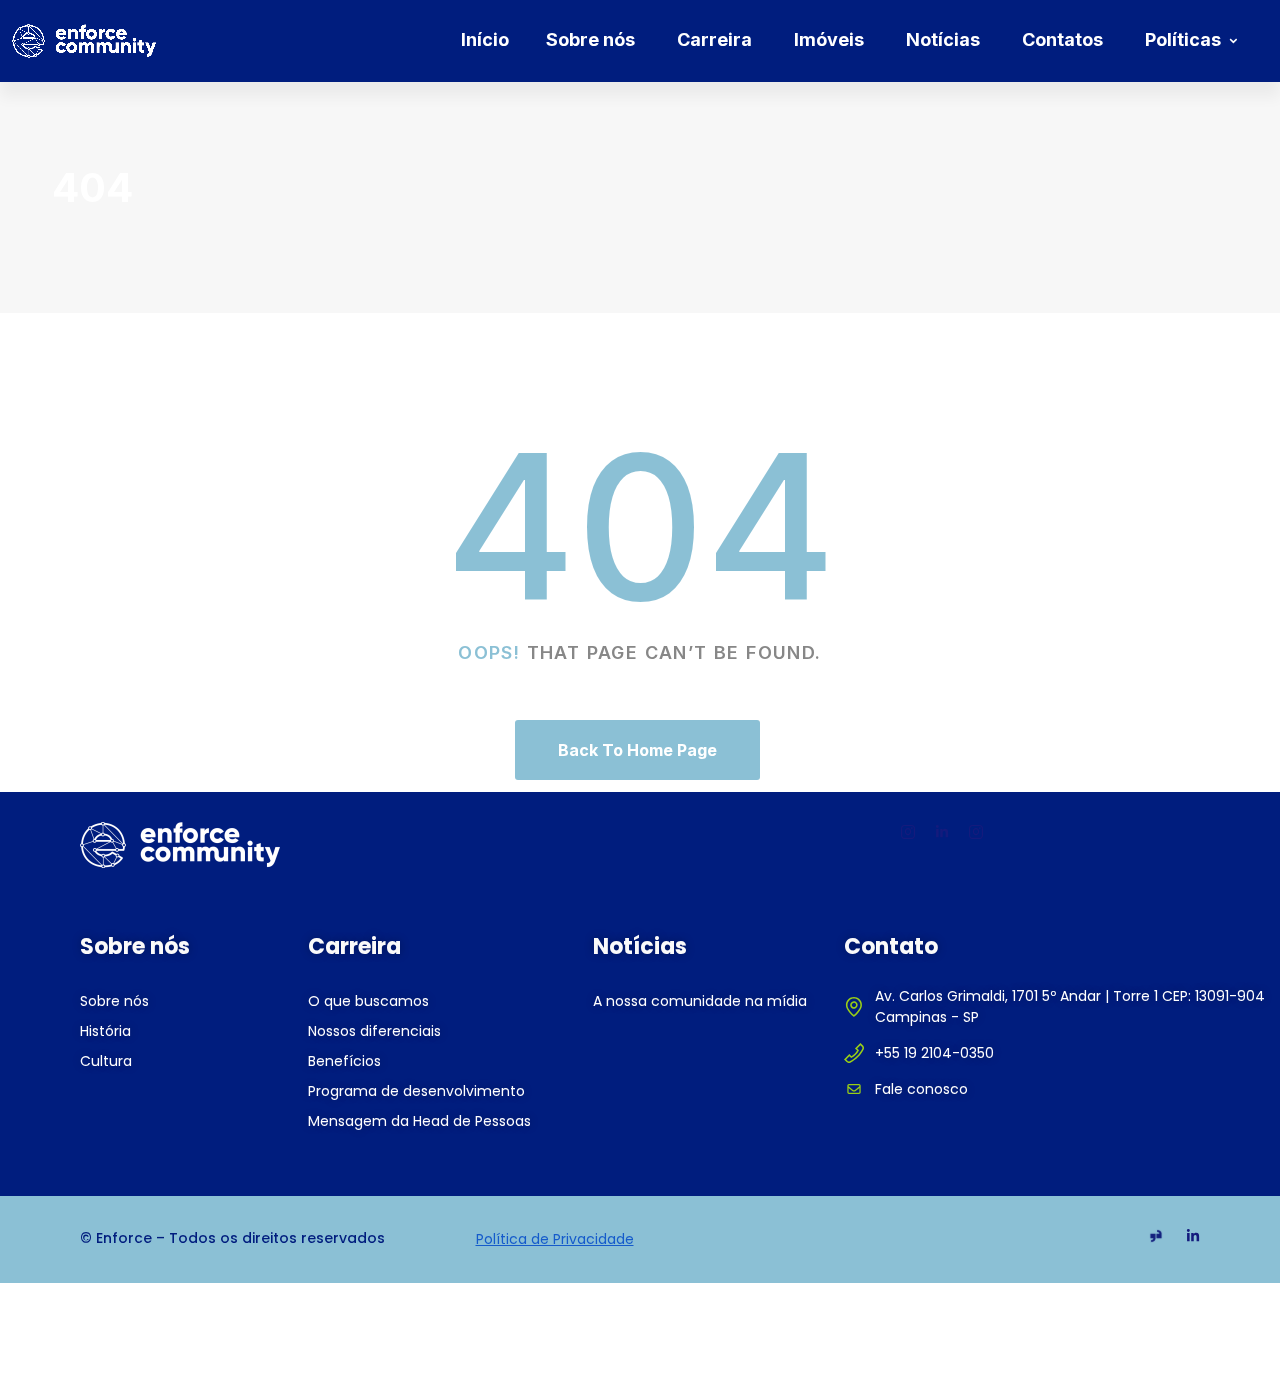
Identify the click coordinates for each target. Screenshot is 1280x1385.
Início (485, 39)
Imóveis (829, 39)
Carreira (714, 39)
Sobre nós (590, 39)
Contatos (1062, 39)
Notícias (943, 39)
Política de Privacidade (555, 1239)
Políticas (1183, 39)
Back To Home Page (637, 750)
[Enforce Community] (84, 41)
